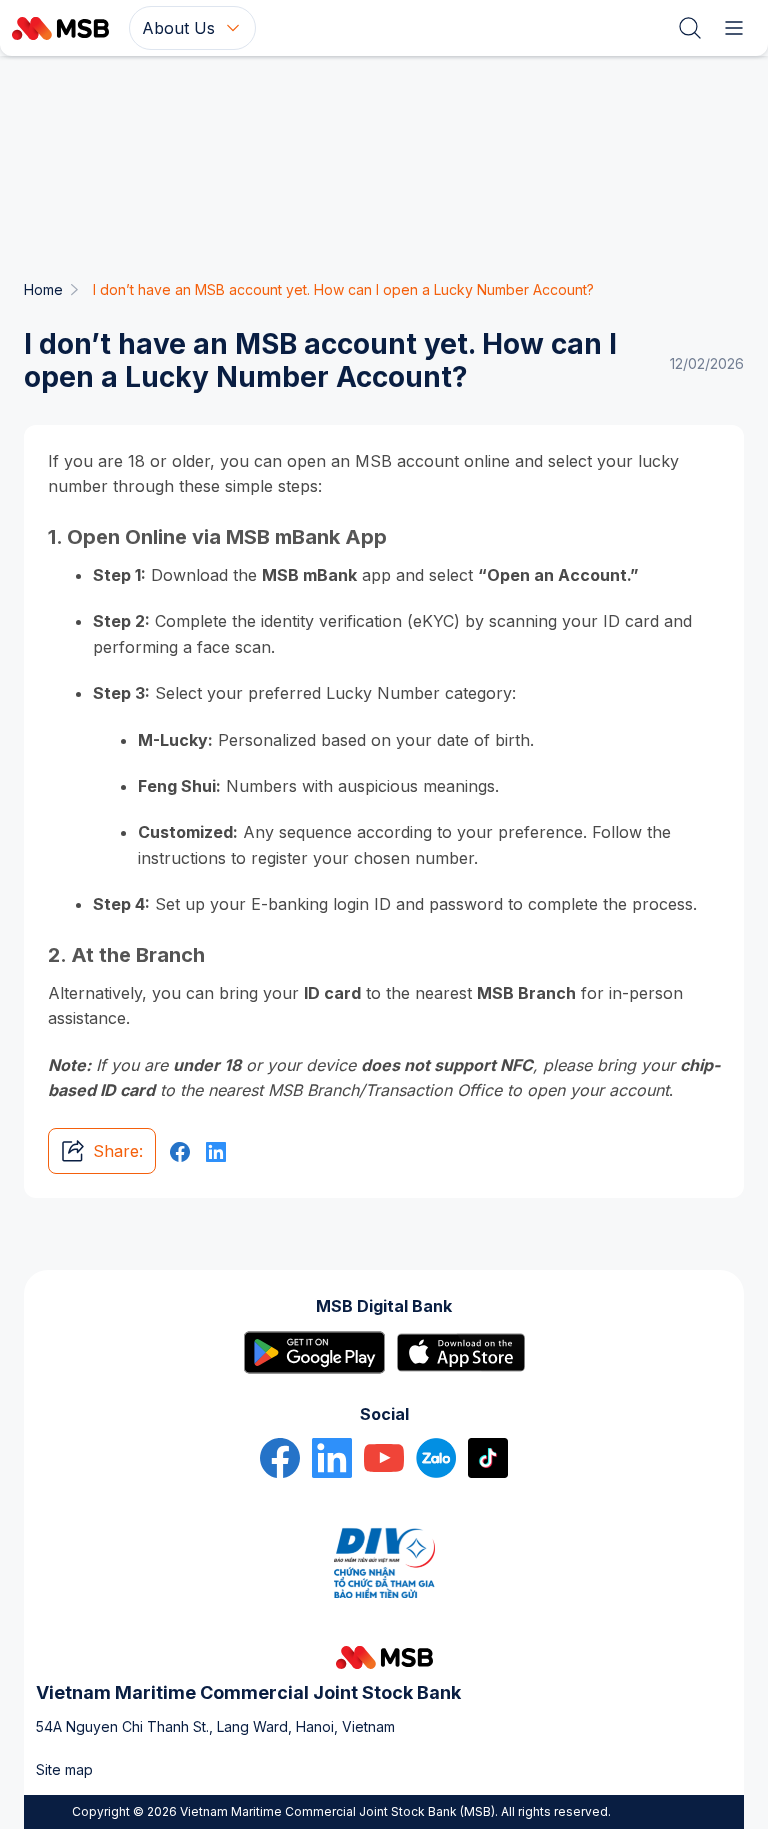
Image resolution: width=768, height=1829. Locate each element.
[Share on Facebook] (180, 1151)
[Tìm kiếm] (690, 28)
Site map (64, 1769)
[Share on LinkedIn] (216, 1151)
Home (43, 289)
